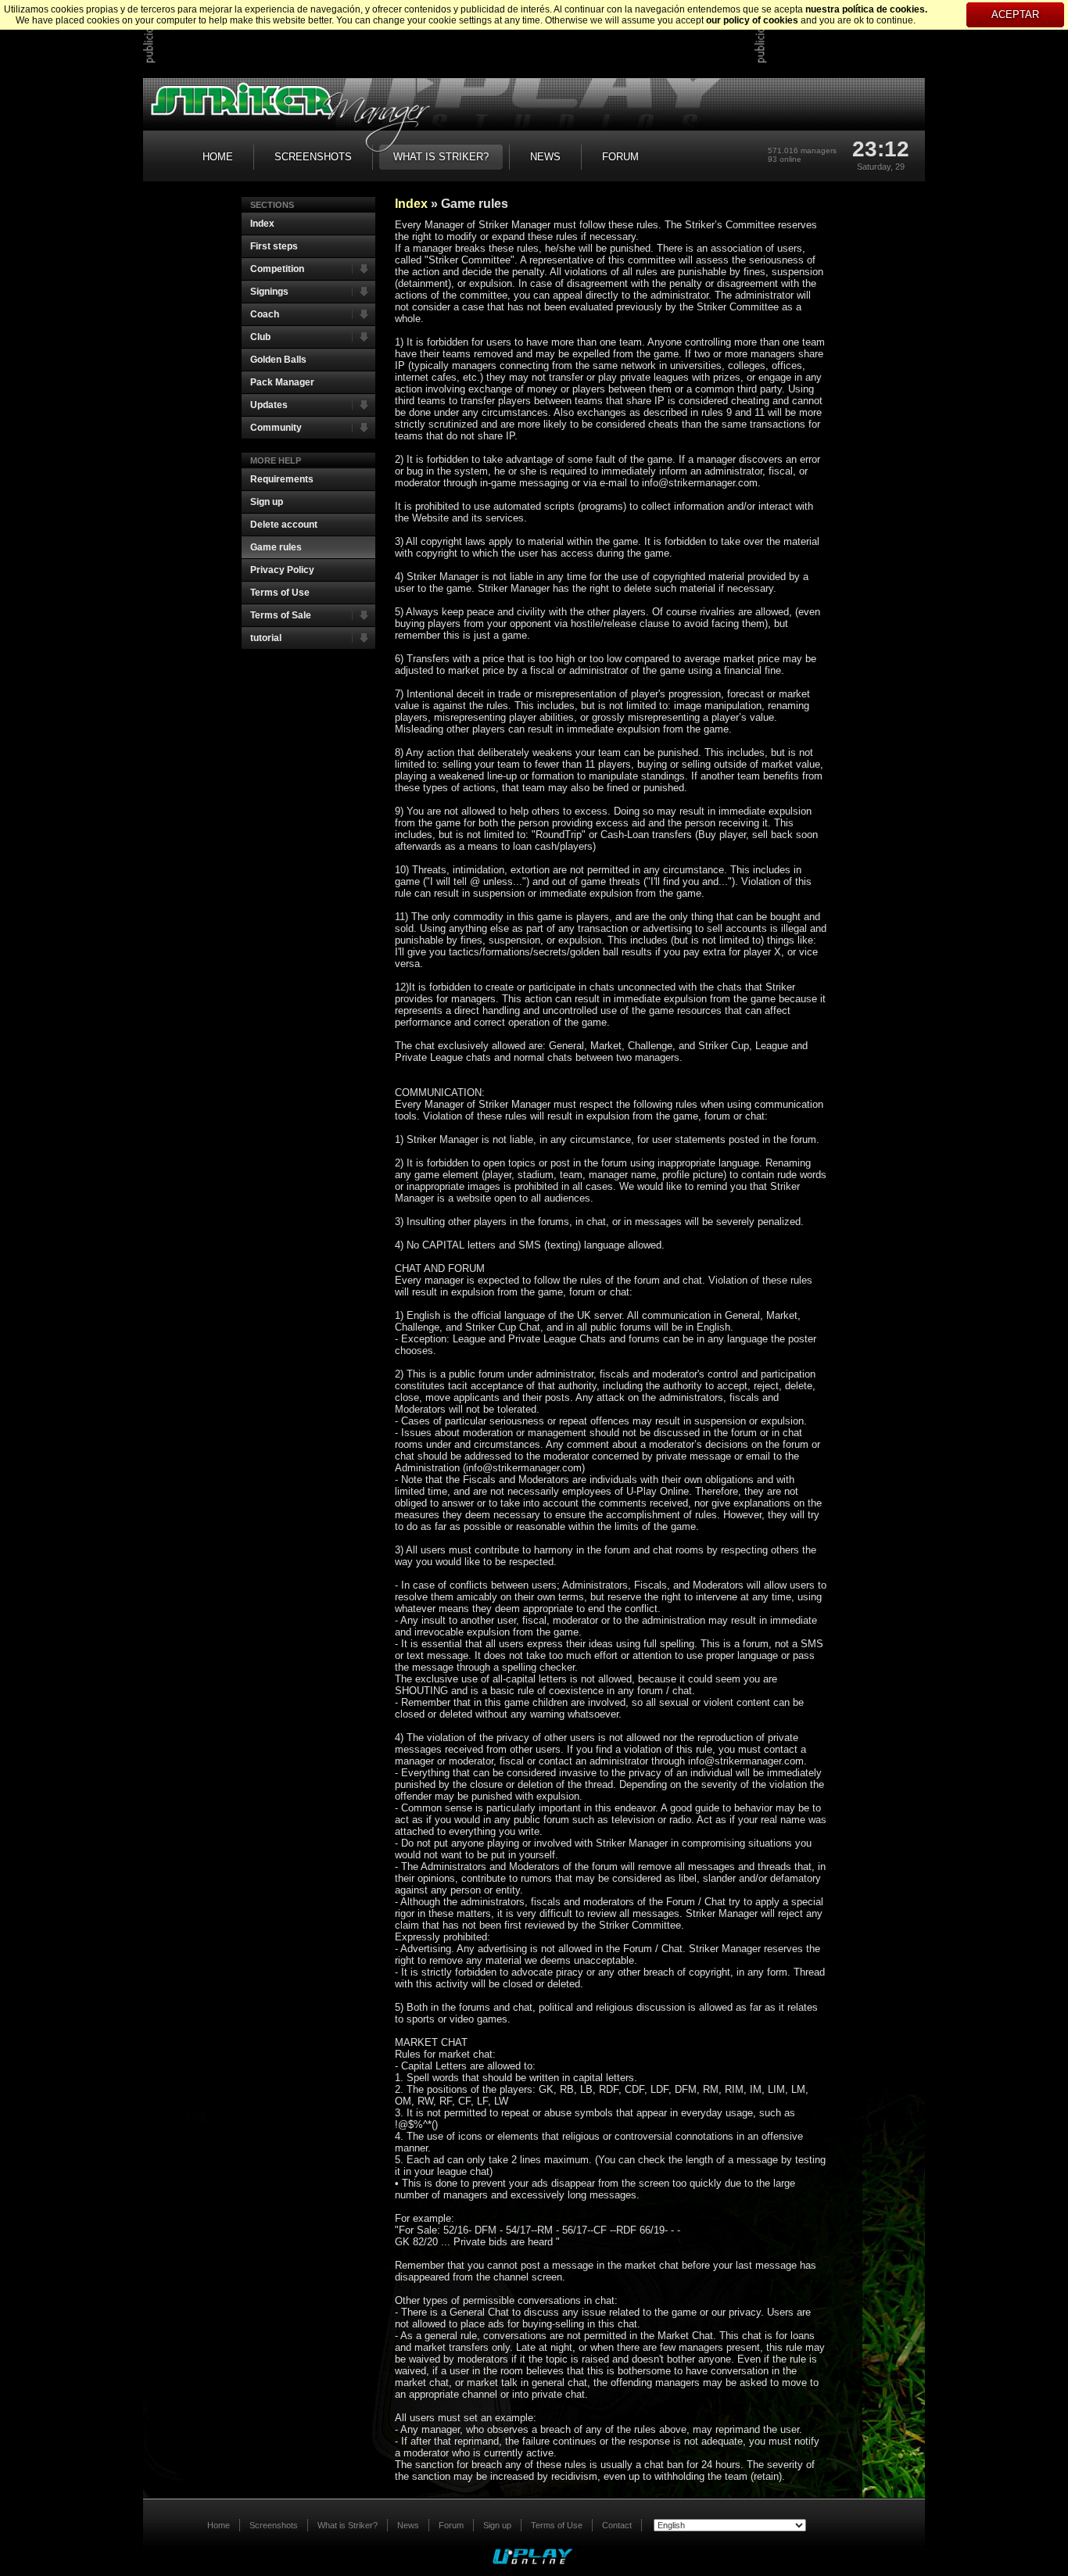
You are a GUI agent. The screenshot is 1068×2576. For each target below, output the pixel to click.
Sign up (267, 502)
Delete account (284, 525)
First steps (274, 246)
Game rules (276, 547)
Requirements (282, 479)
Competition (277, 269)
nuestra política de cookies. (866, 9)
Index (262, 224)
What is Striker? (348, 2525)
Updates (269, 405)
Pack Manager (282, 382)
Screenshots (274, 2525)
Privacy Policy (282, 570)
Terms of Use (280, 593)
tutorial (266, 638)
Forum (451, 2525)
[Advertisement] (441, 39)
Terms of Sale (281, 615)
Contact (617, 2525)
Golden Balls (278, 360)
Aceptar (1015, 14)
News (408, 2525)
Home (219, 2525)
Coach (265, 314)
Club (260, 337)
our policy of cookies (752, 20)
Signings (269, 292)
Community (276, 428)
